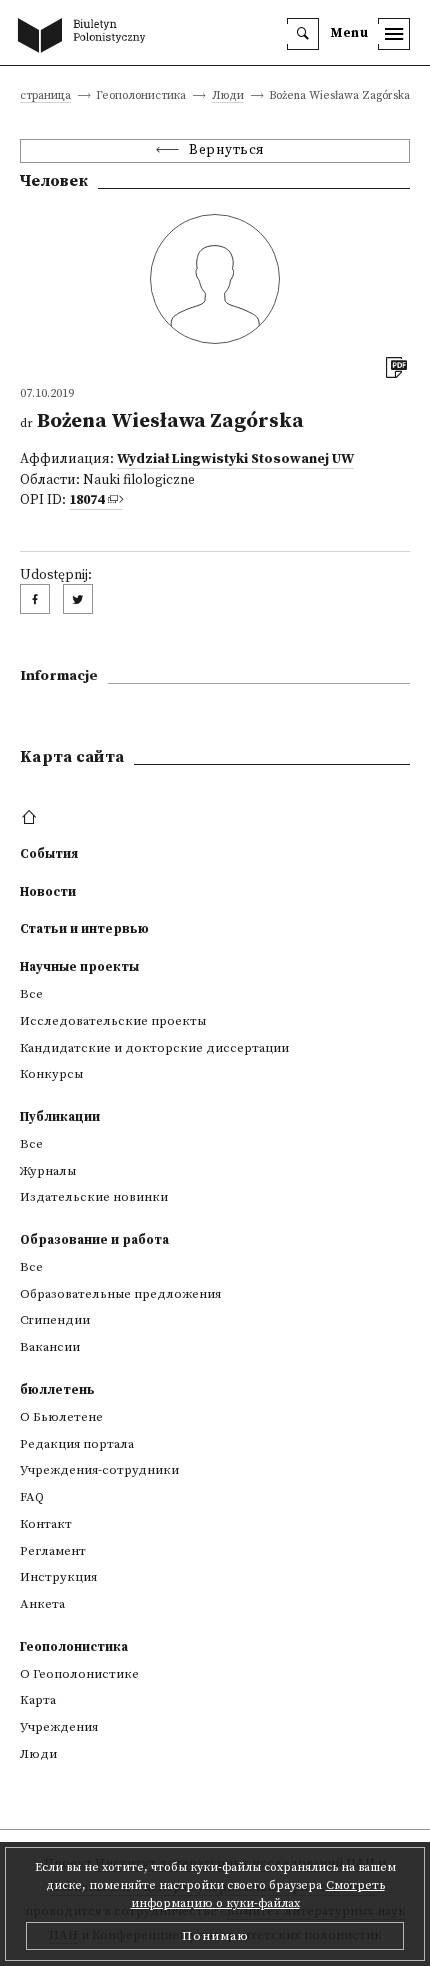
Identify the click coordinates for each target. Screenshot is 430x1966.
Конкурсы (51, 1074)
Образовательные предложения (120, 1294)
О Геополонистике (79, 1674)
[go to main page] (86, 37)
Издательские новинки (94, 1197)
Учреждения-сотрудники (99, 1470)
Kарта (38, 1700)
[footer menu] (31, 818)
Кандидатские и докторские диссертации (154, 1048)
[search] (303, 34)
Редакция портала (77, 1444)
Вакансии (50, 1347)
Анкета (42, 1604)
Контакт (46, 1524)
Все (31, 994)
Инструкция (58, 1577)
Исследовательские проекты (113, 1021)
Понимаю (215, 1936)
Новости (48, 892)
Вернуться (227, 150)
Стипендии (55, 1320)
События (49, 854)
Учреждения (59, 1727)
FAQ (32, 1497)
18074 (86, 500)
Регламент (53, 1551)
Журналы (48, 1171)
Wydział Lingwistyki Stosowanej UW (235, 459)
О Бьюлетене (61, 1417)
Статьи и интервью (84, 929)
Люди (228, 96)
